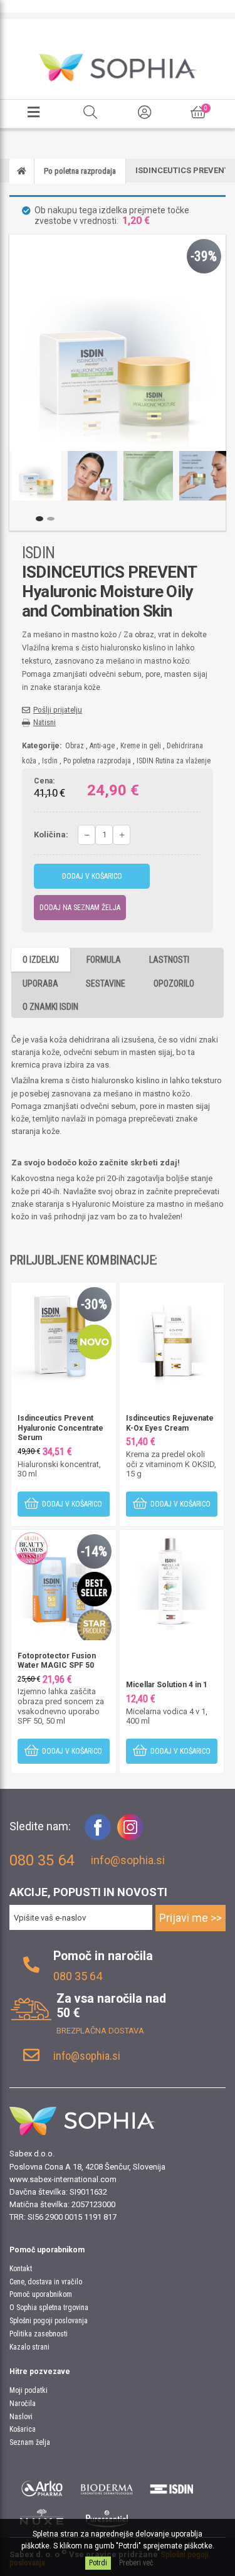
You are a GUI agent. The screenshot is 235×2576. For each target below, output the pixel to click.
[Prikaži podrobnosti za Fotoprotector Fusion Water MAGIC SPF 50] (64, 1582)
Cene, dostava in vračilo (46, 2282)
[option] (37, 476)
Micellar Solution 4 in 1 (167, 1685)
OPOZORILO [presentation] (174, 983)
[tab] (41, 959)
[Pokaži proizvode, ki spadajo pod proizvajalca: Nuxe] (42, 2518)
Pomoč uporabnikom (41, 2294)
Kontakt (21, 2269)
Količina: (51, 835)
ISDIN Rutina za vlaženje (174, 761)
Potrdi (98, 2563)
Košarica (23, 2429)
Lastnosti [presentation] (169, 960)
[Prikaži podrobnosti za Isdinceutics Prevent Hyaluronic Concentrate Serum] (64, 1334)
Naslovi (21, 2417)
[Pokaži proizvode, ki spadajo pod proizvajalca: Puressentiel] (107, 2518)
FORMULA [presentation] (104, 960)
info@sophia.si (128, 1860)
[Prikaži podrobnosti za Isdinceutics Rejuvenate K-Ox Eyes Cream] (172, 1334)
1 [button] (39, 519)
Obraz (75, 746)
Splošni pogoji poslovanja (49, 2321)
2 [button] (51, 519)
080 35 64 (78, 1976)
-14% (94, 1551)
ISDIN (38, 553)
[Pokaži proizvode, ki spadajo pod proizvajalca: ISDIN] (172, 2487)
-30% (94, 1304)
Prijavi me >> (191, 1918)
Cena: (44, 782)
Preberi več (136, 2563)
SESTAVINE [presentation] (106, 983)
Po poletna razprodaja (97, 761)
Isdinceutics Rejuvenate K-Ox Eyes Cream (170, 1423)
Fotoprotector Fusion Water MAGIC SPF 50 (57, 1661)
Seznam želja (30, 2442)
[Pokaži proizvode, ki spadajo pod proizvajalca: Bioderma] (107, 2487)
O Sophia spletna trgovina (49, 2308)
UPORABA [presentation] (40, 983)
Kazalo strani (29, 2347)
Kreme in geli (141, 746)
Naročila (23, 2404)
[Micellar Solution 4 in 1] (172, 1582)
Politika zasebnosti (39, 2334)
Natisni (44, 722)
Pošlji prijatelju (58, 710)
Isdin (50, 761)
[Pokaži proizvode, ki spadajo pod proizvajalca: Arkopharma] (42, 2487)
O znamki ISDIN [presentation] (50, 1007)
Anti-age (102, 746)
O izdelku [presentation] (41, 960)
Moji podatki (29, 2390)
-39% (204, 256)
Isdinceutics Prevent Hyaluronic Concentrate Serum (60, 1428)
